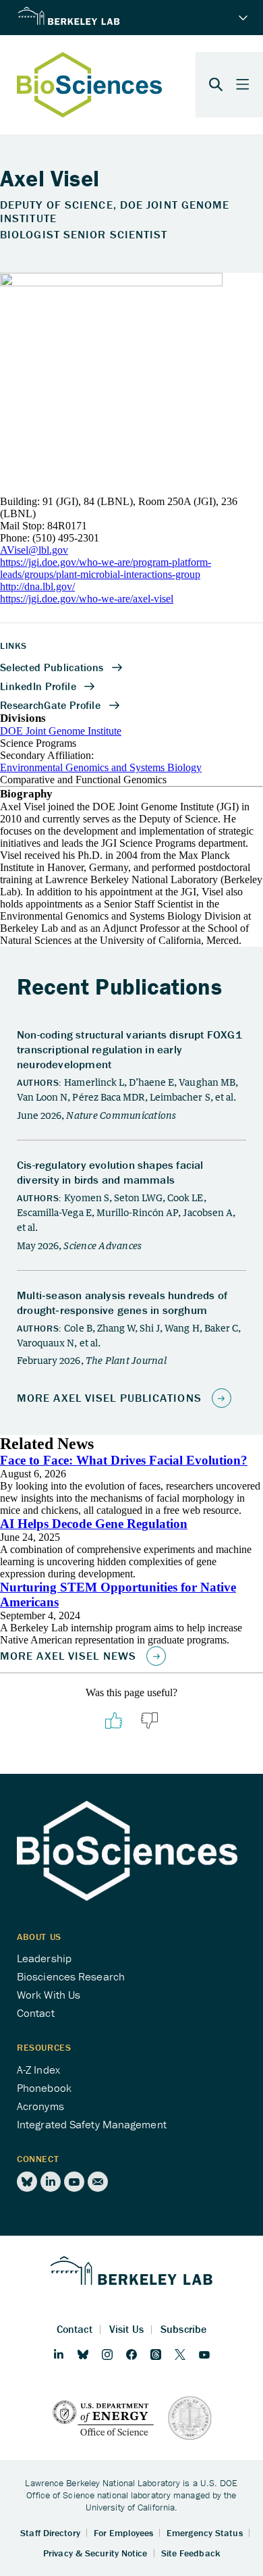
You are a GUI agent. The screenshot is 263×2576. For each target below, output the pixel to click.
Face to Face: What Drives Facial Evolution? (124, 1460)
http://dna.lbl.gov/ (37, 586)
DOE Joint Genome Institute (61, 731)
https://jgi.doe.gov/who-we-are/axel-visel (87, 599)
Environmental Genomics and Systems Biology (101, 767)
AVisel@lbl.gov (34, 550)
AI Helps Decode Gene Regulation (94, 1524)
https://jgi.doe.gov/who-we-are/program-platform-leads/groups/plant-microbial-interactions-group (106, 568)
